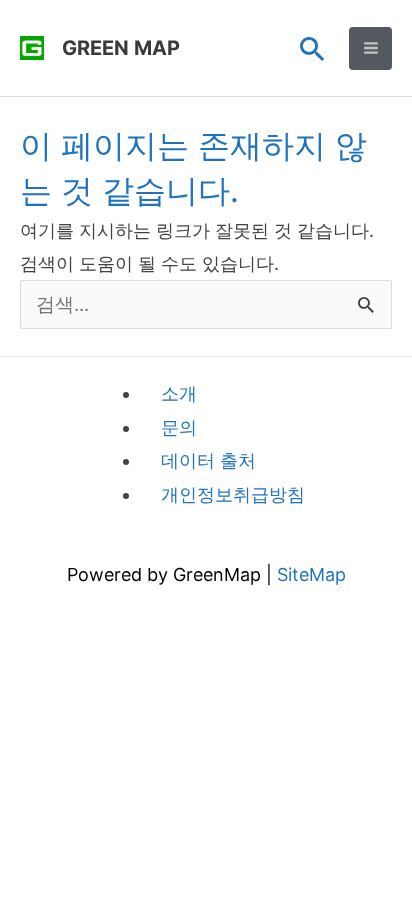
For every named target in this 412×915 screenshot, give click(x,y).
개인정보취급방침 (233, 494)
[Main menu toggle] (370, 48)
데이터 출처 (208, 460)
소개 (179, 393)
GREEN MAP (121, 48)
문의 (179, 427)
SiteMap (311, 574)
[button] (312, 48)
